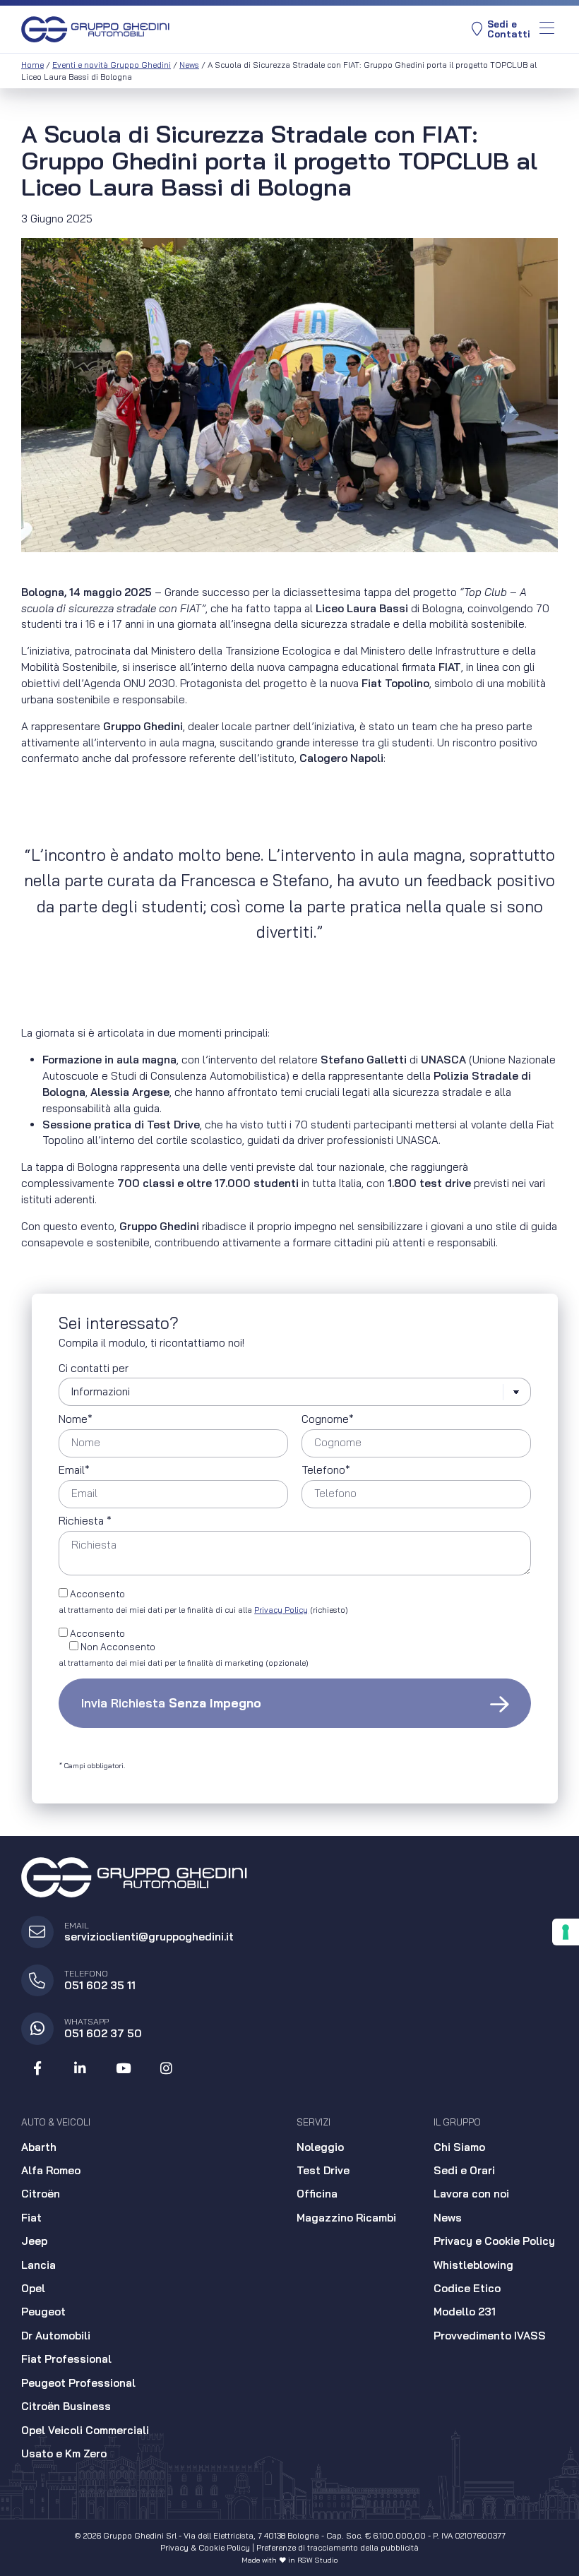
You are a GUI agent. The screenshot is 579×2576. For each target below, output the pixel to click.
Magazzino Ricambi (346, 2218)
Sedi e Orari (464, 2170)
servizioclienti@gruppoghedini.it (149, 1937)
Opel (33, 2288)
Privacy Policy (281, 1610)
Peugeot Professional (78, 2383)
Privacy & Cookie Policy (205, 2548)
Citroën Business (66, 2406)
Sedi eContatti (509, 29)
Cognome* (328, 1420)
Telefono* (326, 1471)
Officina (317, 2194)
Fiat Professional (66, 2359)
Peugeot (43, 2312)
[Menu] (547, 29)
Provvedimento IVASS (490, 2336)
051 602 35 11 (100, 1985)
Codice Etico (467, 2288)
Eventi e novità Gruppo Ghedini (112, 65)
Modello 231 (465, 2312)
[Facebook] (37, 2069)
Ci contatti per (94, 1369)
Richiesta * (85, 1521)
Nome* (76, 1420)
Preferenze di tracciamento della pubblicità (338, 2548)
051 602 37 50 (103, 2033)
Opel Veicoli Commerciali (85, 2430)
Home (32, 65)
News (189, 65)
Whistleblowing (473, 2265)
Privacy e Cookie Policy (494, 2241)
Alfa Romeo (51, 2170)
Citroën (41, 2194)
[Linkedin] (80, 2069)
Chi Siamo (459, 2147)
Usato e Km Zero (64, 2453)
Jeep (34, 2241)
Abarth (39, 2147)
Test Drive (323, 2170)
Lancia (38, 2265)
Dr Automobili (56, 2336)
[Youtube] (124, 2069)
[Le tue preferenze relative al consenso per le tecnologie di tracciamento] (566, 1932)
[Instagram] (166, 2069)
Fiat (31, 2218)
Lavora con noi (471, 2194)
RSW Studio (317, 2560)
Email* (74, 1471)
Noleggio (320, 2147)
